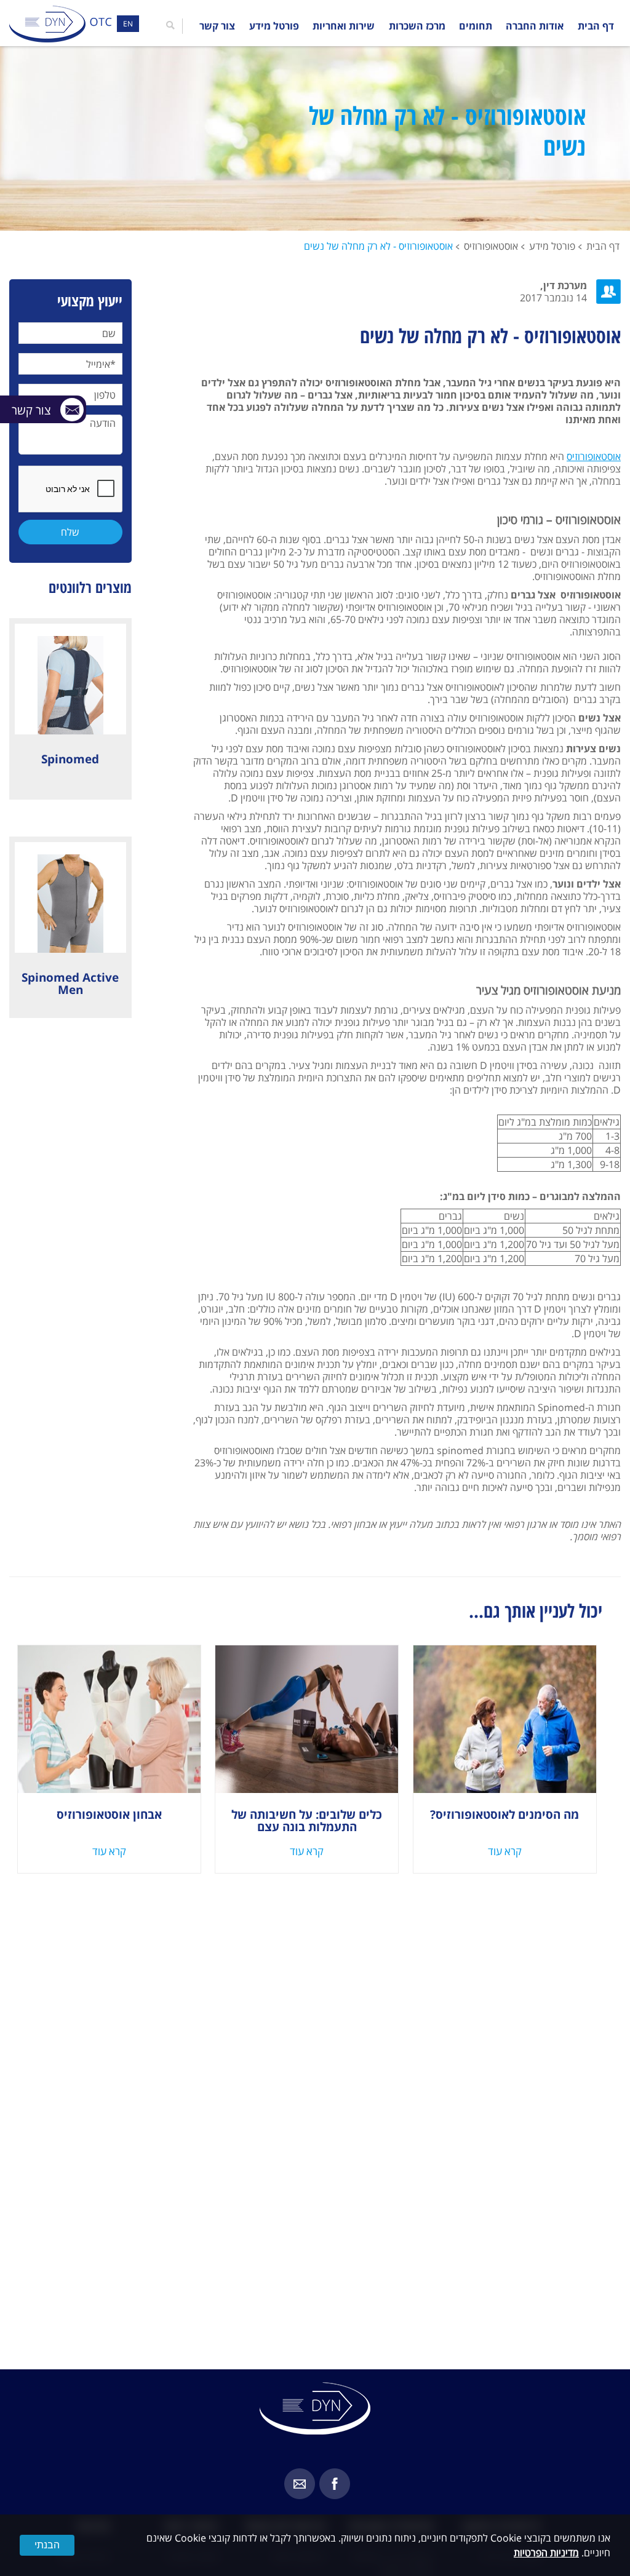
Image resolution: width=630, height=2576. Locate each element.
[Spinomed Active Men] (70, 897)
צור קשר (217, 26)
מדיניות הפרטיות (546, 2553)
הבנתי (47, 2545)
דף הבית (596, 26)
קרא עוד (505, 1851)
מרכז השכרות (417, 26)
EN (128, 24)
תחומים (476, 26)
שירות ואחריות (344, 26)
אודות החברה (535, 26)
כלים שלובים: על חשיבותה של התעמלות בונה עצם (307, 1821)
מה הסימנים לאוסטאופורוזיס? (504, 1815)
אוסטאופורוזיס (491, 246)
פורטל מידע (274, 26)
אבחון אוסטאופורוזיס (109, 1815)
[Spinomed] (70, 679)
